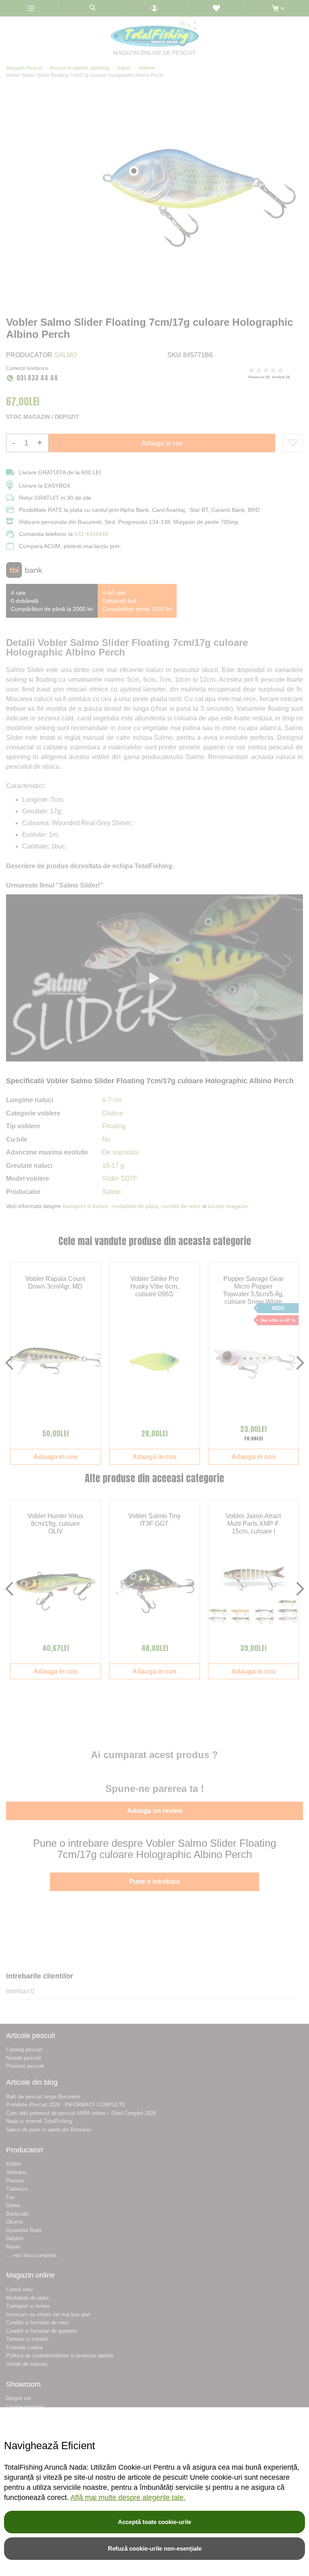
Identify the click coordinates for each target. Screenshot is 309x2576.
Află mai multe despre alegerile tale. (128, 2497)
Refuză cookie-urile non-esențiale (155, 2548)
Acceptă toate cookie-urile (154, 2522)
